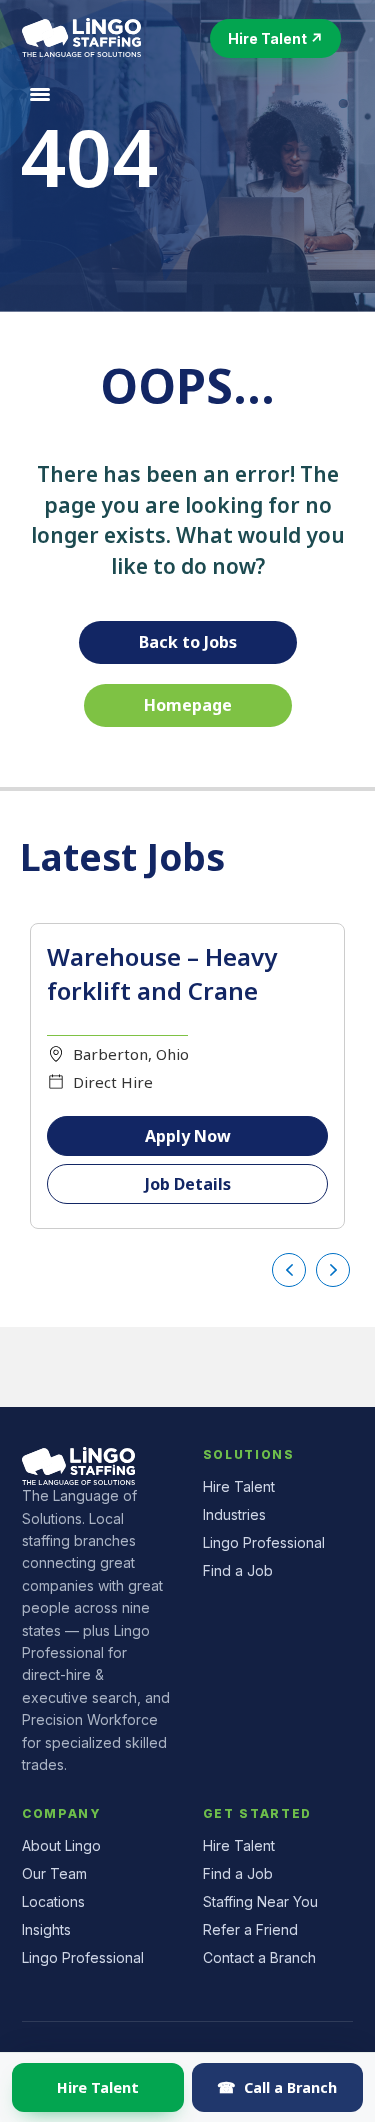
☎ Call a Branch (277, 2087)
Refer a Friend (250, 1929)
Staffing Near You (260, 1901)
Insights (46, 1929)
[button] (275, 38)
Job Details (188, 1184)
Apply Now (188, 1136)
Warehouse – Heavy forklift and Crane (162, 973)
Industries (234, 1514)
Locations (53, 1901)
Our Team (54, 1873)
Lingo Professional (264, 1542)
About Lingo (61, 1845)
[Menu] (40, 95)
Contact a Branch (259, 1957)
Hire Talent (98, 2087)
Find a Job (238, 1570)
